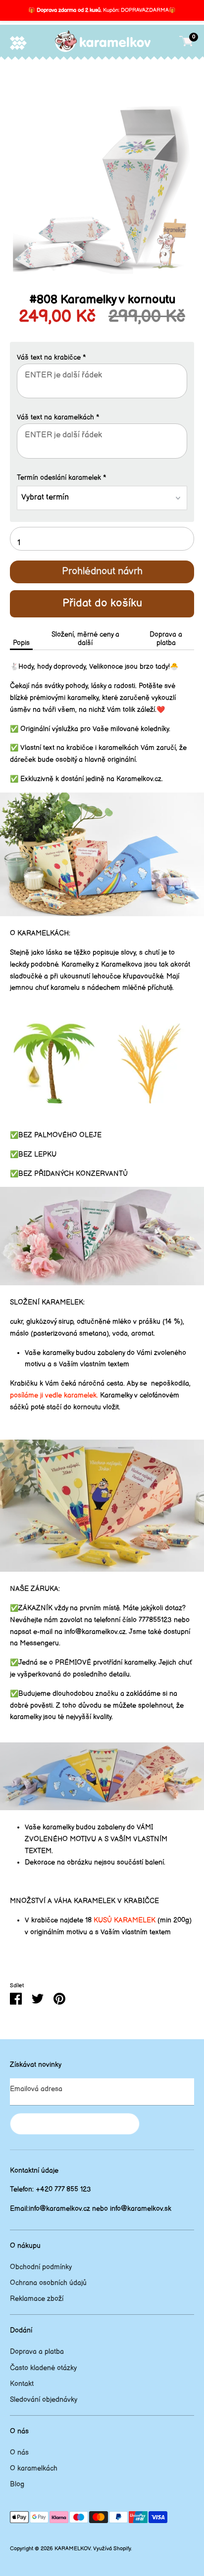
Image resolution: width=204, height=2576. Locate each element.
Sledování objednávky (44, 2400)
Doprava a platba (166, 639)
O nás (19, 2453)
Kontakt (22, 2384)
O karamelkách (34, 2468)
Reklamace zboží (37, 2299)
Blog (17, 2484)
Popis (21, 643)
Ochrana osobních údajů (48, 2283)
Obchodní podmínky (41, 2267)
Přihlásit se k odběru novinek (75, 2124)
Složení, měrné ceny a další (85, 639)
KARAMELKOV (73, 2549)
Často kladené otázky (43, 2368)
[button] (102, 358)
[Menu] (18, 43)
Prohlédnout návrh (102, 571)
